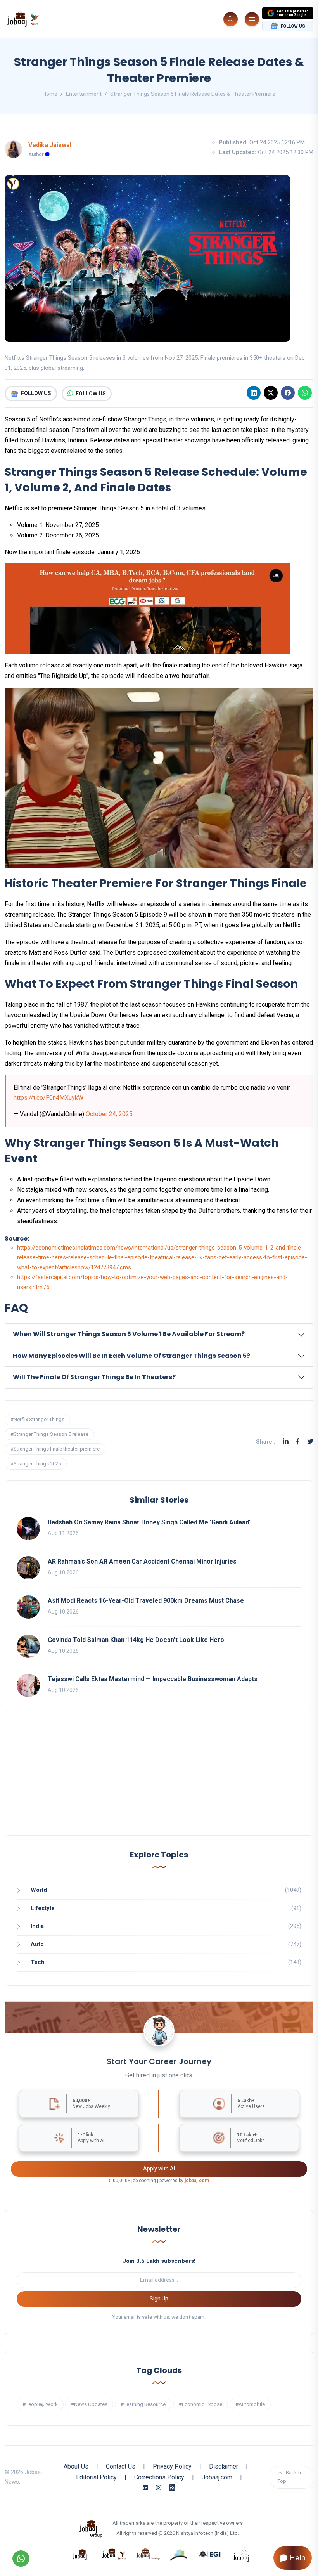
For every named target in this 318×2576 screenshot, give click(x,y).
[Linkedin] (254, 393)
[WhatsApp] (305, 393)
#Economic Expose (200, 2404)
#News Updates (89, 2404)
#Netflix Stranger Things (37, 1419)
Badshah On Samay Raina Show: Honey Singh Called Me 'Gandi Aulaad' (149, 1522)
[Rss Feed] (172, 2488)
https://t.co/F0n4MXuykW (48, 1098)
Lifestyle (43, 1908)
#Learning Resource (143, 2404)
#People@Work (40, 2404)
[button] (159, 1334)
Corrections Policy (159, 2477)
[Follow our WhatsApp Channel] (21, 2559)
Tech (38, 1962)
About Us (76, 2466)
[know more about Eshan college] (210, 2554)
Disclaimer (224, 2466)
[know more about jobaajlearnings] (148, 2554)
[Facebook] (288, 393)
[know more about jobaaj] (80, 2554)
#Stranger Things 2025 (36, 1464)
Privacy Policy (172, 2466)
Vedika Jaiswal (50, 145)
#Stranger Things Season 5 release (49, 1434)
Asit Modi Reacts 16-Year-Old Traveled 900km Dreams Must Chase (146, 1601)
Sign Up (159, 2299)
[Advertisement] (159, 1781)
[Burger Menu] (252, 19)
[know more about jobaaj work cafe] (241, 2554)
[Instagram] (159, 2488)
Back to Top (290, 2477)
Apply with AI (159, 2169)
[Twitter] (310, 1441)
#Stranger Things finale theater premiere (55, 1449)
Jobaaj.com (217, 2477)
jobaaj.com (197, 2181)
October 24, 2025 (109, 1114)
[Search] (231, 19)
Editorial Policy (96, 2477)
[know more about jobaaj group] (91, 2528)
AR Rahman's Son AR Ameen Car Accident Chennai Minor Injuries (142, 1561)
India (37, 1926)
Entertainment (84, 94)
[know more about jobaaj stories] (114, 2554)
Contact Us (121, 2466)
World (39, 1890)
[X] (271, 393)
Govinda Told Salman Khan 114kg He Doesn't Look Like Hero (136, 1640)
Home (50, 94)
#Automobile (250, 2404)
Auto (37, 1944)
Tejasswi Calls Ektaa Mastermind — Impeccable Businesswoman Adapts (153, 1679)
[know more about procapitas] (179, 2554)
